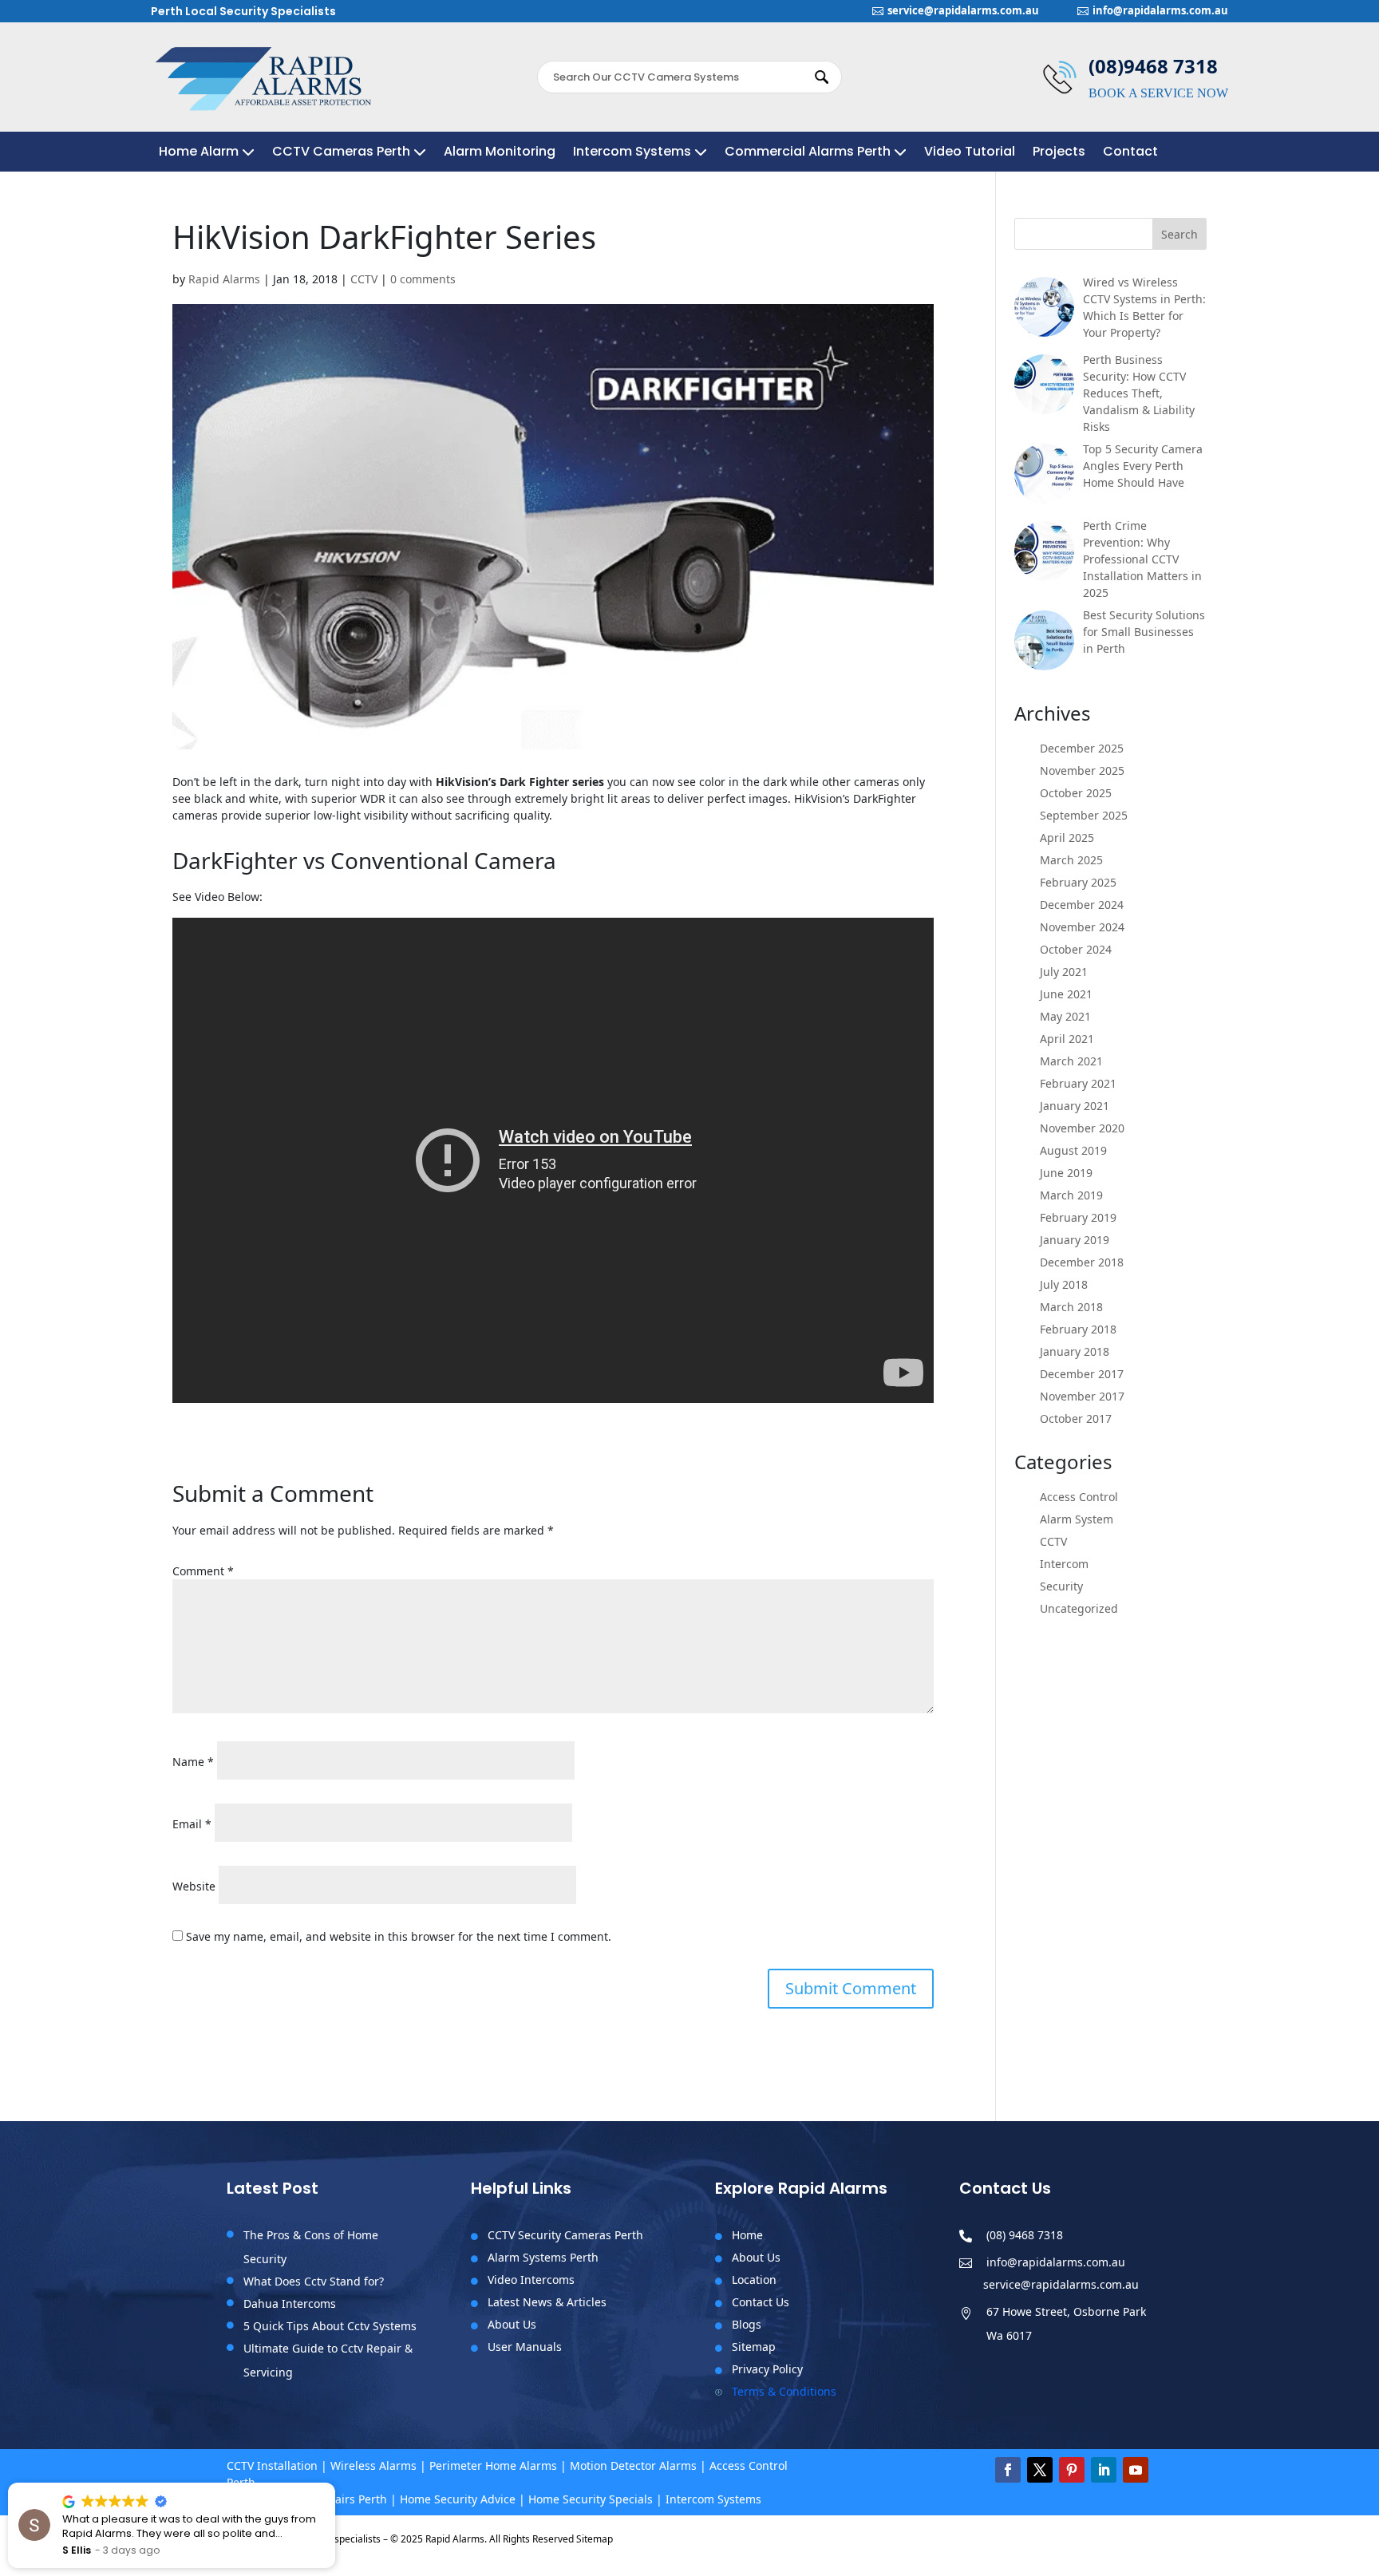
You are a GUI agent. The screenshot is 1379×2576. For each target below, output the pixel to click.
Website (194, 1886)
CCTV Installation (272, 2465)
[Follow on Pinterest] (1072, 2470)
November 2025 (1082, 770)
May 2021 (1065, 1016)
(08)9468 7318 (1153, 66)
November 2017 (1082, 1396)
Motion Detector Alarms (633, 2465)
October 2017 (1076, 1418)
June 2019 (1066, 1173)
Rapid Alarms (224, 279)
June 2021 (1066, 994)
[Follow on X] (1040, 2470)
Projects (1059, 153)
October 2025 (1076, 793)
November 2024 (1082, 927)
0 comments (423, 279)
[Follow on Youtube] (1136, 2470)
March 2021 (1071, 1061)
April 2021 (1067, 1039)
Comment (203, 1571)
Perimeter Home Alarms (493, 2465)
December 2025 (1082, 748)
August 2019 (1073, 1150)
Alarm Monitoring (500, 153)
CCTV (364, 279)
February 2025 (1078, 882)
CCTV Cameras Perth (341, 153)
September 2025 (1084, 815)
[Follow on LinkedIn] (1104, 2470)
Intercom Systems (632, 153)
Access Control (1079, 1497)
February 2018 (1078, 1329)
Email (192, 1824)
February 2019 (1078, 1217)
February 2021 (1078, 1083)
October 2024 (1076, 949)
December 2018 (1082, 1262)
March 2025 (1071, 860)
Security (1061, 1586)
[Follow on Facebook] (1008, 2470)
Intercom (1064, 1564)
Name (193, 1762)
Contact (1130, 153)
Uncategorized (1079, 1608)
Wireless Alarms (373, 2465)
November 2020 (1082, 1128)
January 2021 (1075, 1106)
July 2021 (1064, 972)
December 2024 (1082, 905)
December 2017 (1082, 1374)
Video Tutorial (970, 153)
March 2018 (1071, 1307)
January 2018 (1075, 1351)
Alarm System (1077, 1519)
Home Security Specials (591, 2499)
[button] (334, 2483)
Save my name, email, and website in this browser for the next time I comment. (399, 1936)
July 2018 (1064, 1284)
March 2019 (1071, 1195)
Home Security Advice (458, 2499)
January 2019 (1075, 1240)
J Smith (81, 2550)
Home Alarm (199, 153)
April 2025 (1067, 838)
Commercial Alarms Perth (808, 153)
